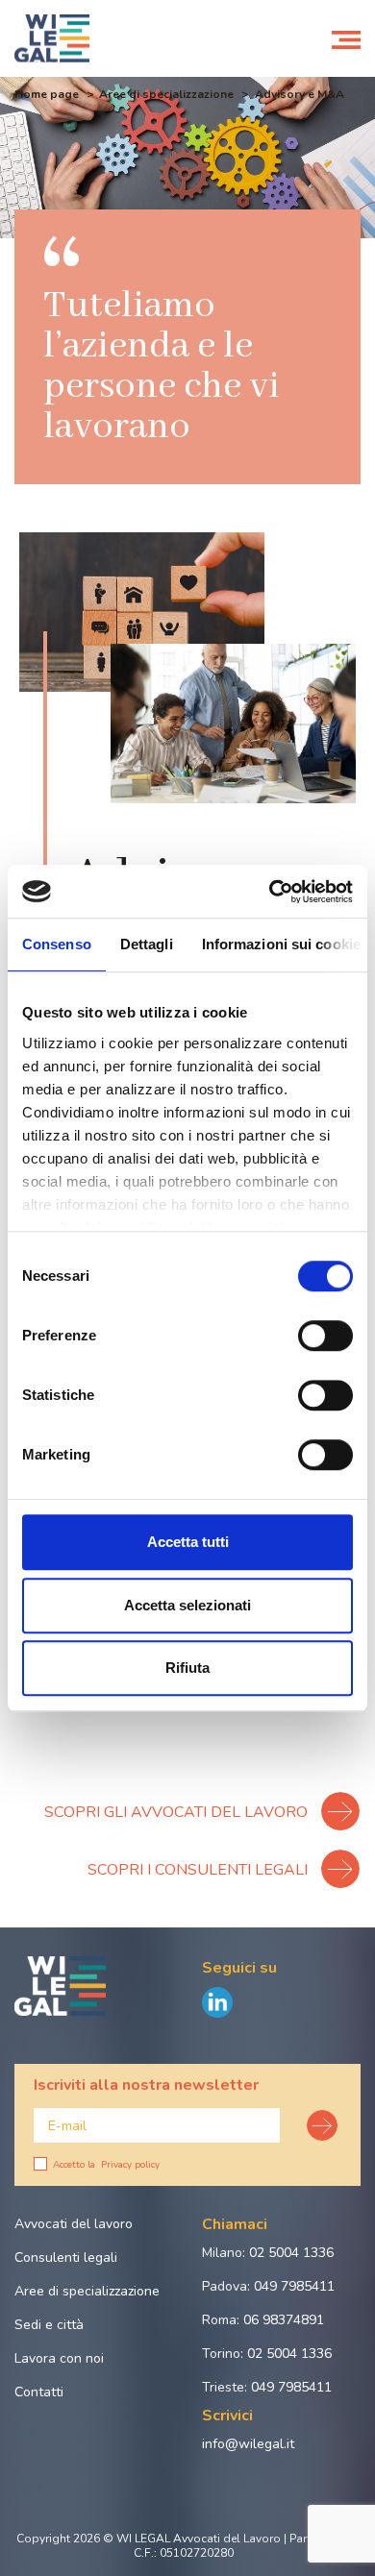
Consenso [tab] (57, 944)
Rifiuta (187, 1668)
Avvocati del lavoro (74, 2224)
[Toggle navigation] (346, 38)
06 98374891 (284, 2320)
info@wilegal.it (248, 2444)
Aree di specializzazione (166, 94)
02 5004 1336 (291, 2253)
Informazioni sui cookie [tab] (281, 944)
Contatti (39, 2392)
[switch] (325, 1336)
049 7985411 (294, 2286)
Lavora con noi (59, 2358)
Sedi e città (49, 2325)
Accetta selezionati (187, 1605)
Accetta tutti (188, 1542)
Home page (47, 94)
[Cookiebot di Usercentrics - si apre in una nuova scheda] (270, 892)
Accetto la (106, 2165)
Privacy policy (130, 2165)
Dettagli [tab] (147, 944)
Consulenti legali (66, 2257)
